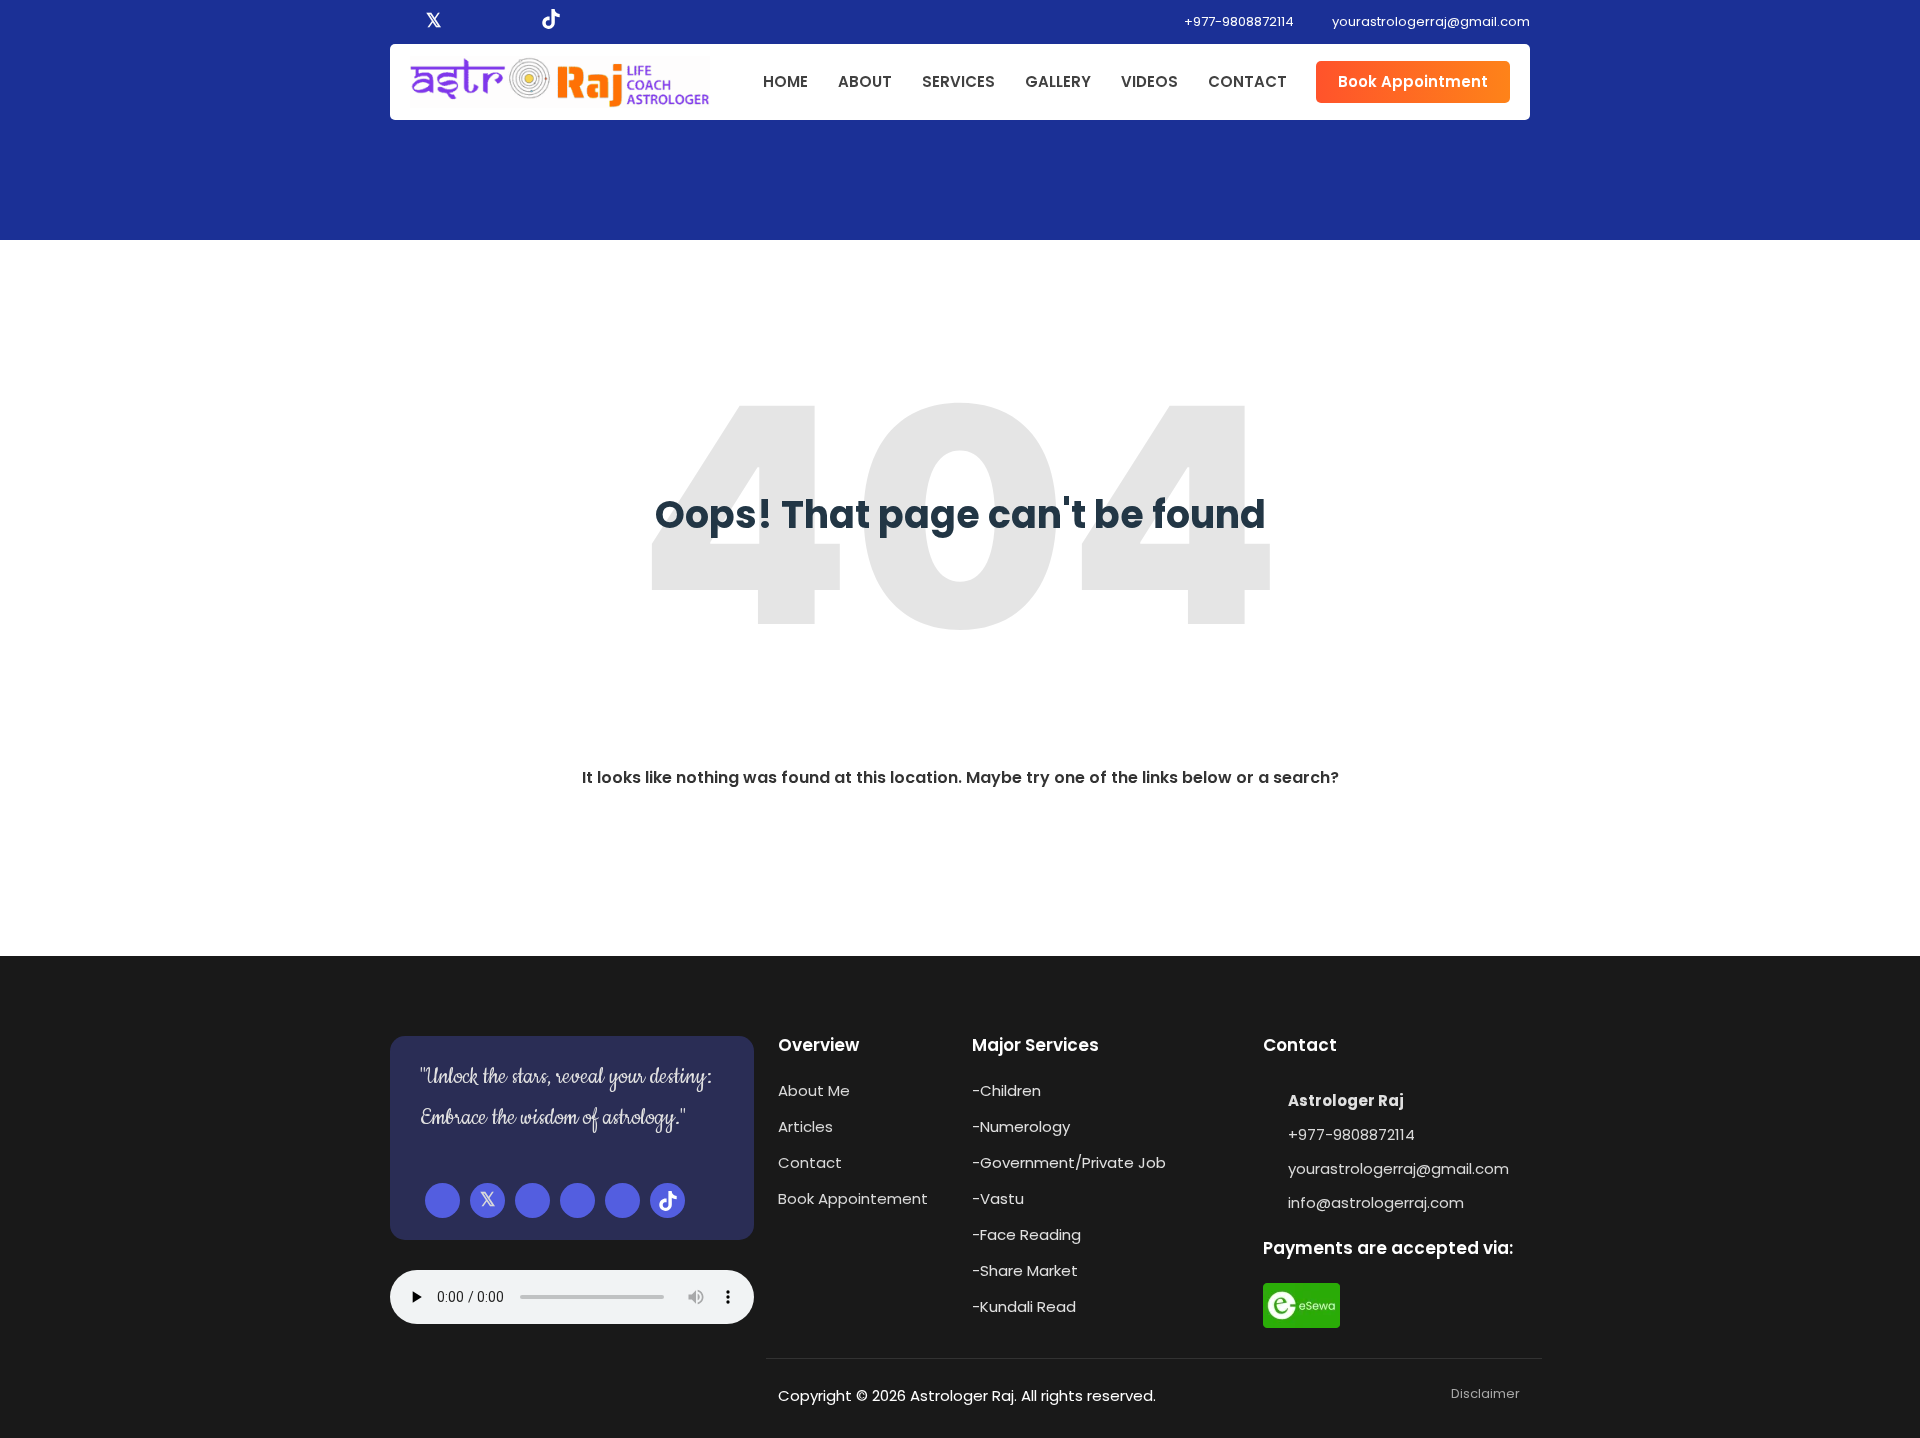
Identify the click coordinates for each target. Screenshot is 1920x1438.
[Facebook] (404, 21)
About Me (814, 1090)
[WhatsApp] (519, 21)
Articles (805, 1126)
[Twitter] (433, 21)
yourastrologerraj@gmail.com (1398, 1168)
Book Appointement (853, 1198)
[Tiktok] (551, 21)
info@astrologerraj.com (1376, 1202)
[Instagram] (491, 21)
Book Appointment (1413, 81)
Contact (810, 1162)
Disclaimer (1485, 1393)
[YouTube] (463, 21)
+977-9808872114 (1237, 22)
